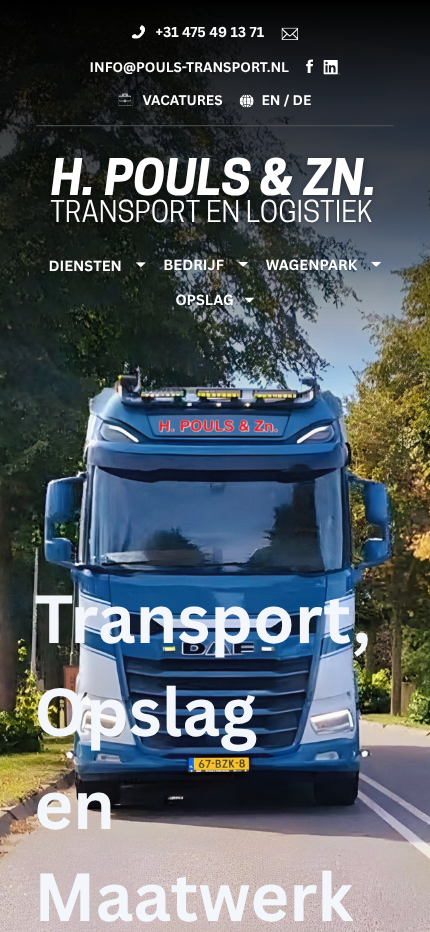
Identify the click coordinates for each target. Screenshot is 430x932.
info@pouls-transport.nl (189, 66)
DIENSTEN (85, 266)
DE (302, 99)
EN (270, 99)
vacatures (182, 100)
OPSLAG (204, 300)
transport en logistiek (211, 215)
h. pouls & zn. (214, 183)
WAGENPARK (311, 265)
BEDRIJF (193, 265)
